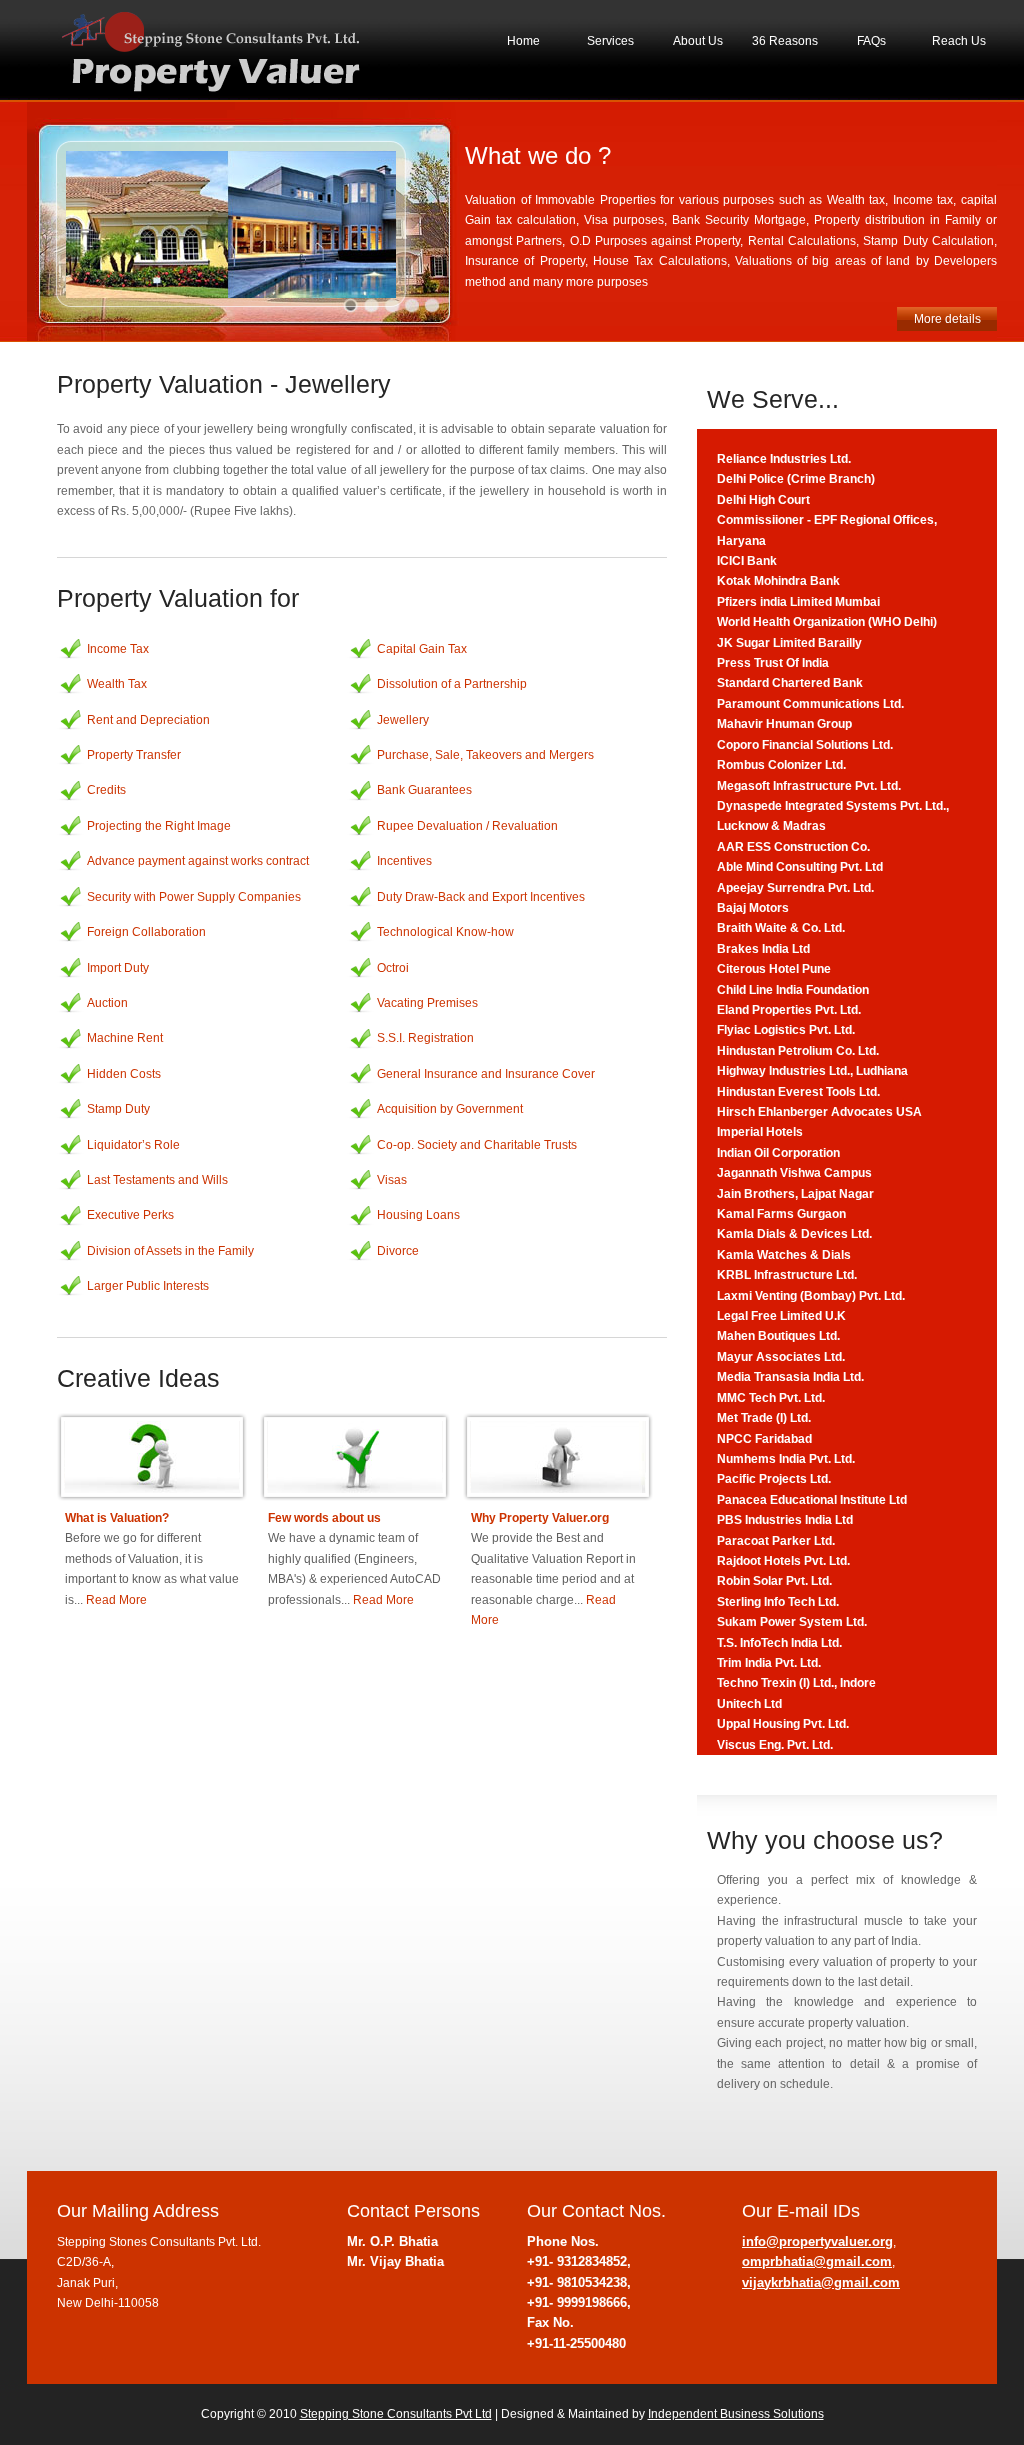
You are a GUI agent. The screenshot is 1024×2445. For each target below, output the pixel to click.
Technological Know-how (445, 932)
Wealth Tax (117, 684)
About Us (698, 41)
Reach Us (959, 41)
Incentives (404, 861)
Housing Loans (418, 1215)
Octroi (393, 968)
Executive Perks (130, 1215)
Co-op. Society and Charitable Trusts (477, 1145)
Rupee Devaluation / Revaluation (467, 826)
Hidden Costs (124, 1074)
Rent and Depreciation (148, 720)
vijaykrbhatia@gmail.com (821, 2282)
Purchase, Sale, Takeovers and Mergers (485, 755)
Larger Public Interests (148, 1286)
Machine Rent (125, 1038)
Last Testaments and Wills (157, 1180)
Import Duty (118, 968)
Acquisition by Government (450, 1109)
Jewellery (403, 720)
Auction (107, 1003)
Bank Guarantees (424, 790)
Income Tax (118, 649)
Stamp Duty (118, 1109)
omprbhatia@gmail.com (817, 2261)
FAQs (871, 41)
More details (947, 319)
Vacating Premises (427, 1003)
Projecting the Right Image (159, 826)
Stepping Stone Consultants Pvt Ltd (396, 2414)
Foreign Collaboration (146, 932)
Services (610, 41)
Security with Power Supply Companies (194, 897)
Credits (106, 790)
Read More (152, 1559)
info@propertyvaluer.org (817, 2241)
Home (523, 41)
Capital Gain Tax (422, 649)
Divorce (398, 1251)
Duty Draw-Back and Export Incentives (481, 897)
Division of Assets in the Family (170, 1251)
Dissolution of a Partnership (452, 684)
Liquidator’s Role (133, 1145)
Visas (392, 1180)
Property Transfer (134, 755)
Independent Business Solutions (736, 2414)
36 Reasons (785, 41)
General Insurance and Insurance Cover (486, 1074)
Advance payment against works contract (198, 861)
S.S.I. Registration (425, 1038)
